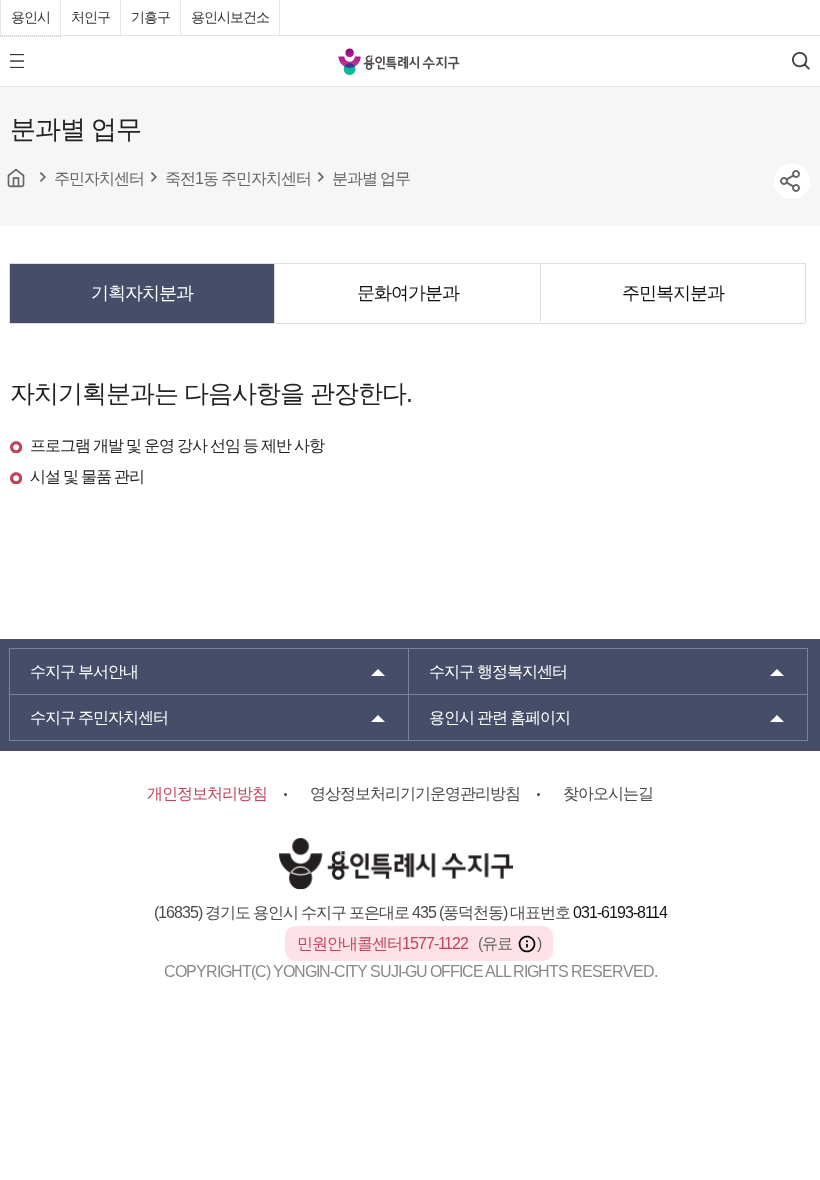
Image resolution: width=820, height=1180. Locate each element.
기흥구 (150, 17)
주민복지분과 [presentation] (673, 293)
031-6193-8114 (620, 912)
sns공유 (792, 181)
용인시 (30, 17)
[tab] (142, 293)
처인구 (90, 17)
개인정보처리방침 (207, 793)
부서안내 (84, 671)
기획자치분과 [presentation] (142, 293)
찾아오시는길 (608, 793)
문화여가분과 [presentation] (408, 293)
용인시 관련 (499, 717)
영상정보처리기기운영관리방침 (415, 793)
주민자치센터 (99, 717)
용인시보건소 (230, 17)
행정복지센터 (498, 671)
